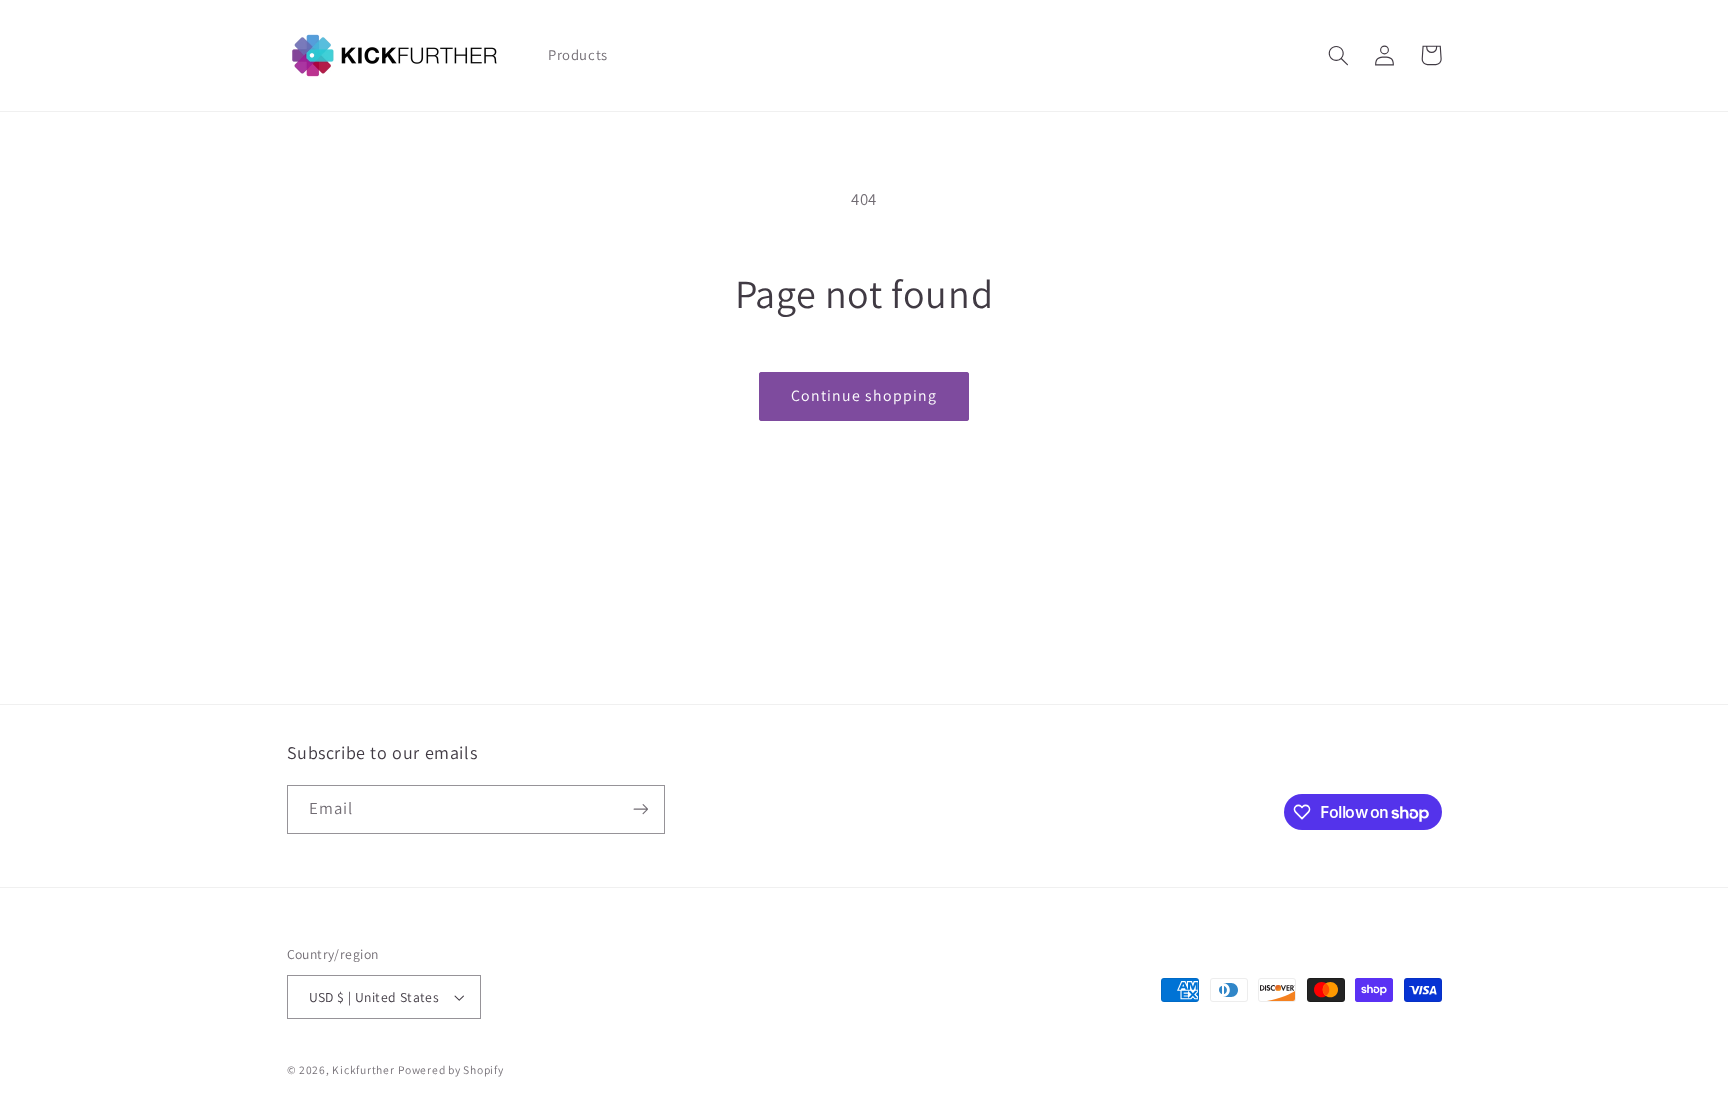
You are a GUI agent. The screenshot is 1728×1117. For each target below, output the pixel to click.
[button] (1339, 55)
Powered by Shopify (450, 1069)
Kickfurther (363, 1069)
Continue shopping (864, 395)
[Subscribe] (640, 809)
